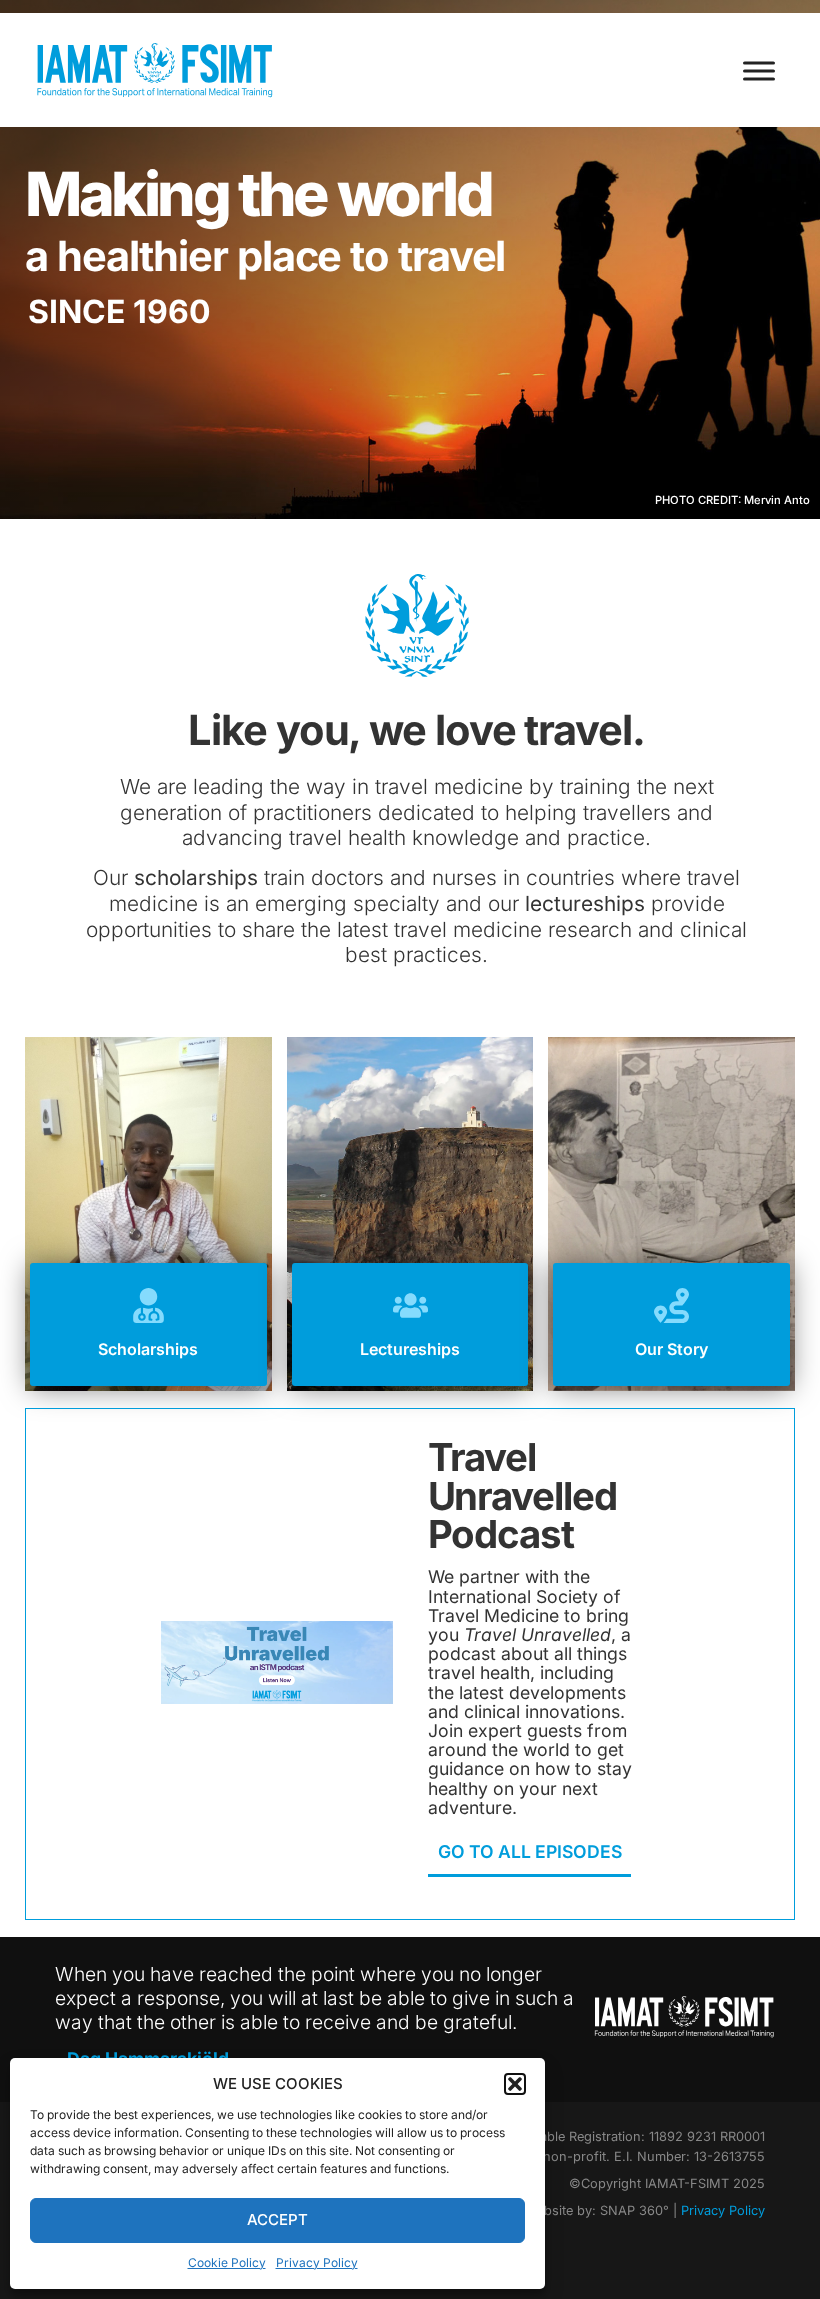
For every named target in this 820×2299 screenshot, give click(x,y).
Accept (277, 2219)
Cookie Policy (227, 2262)
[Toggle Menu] (759, 70)
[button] (515, 2084)
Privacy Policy (317, 2262)
